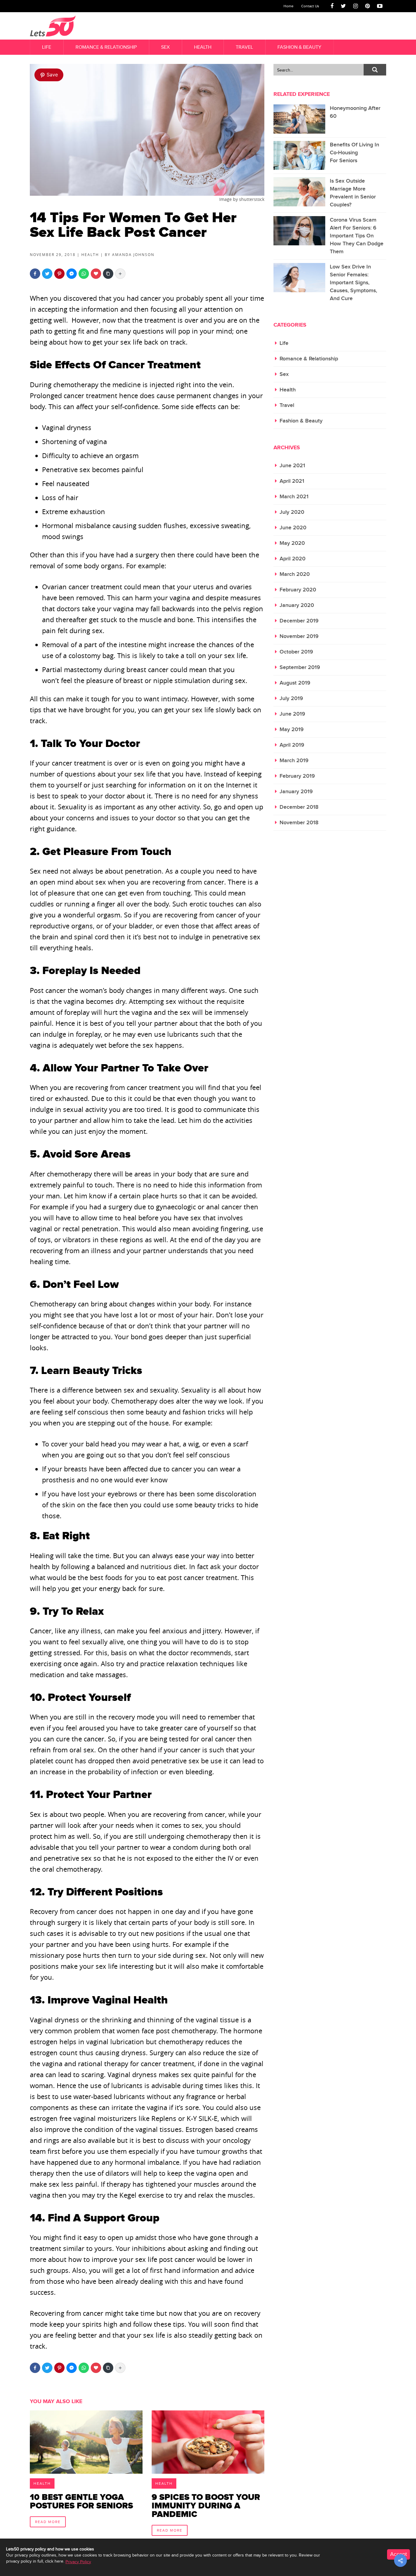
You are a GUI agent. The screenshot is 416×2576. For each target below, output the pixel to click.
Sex (165, 47)
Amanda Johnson (133, 254)
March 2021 (294, 497)
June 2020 (293, 528)
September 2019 (300, 667)
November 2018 (299, 823)
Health (203, 47)
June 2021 (292, 466)
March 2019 (294, 761)
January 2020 (297, 605)
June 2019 (292, 714)
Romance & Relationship (106, 47)
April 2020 (293, 559)
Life (47, 47)
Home (289, 6)
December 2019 (299, 621)
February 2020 (298, 590)
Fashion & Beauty (299, 47)
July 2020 (292, 512)
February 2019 (297, 776)
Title (86, 2471)
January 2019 (296, 792)
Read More (48, 2522)
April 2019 (292, 745)
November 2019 (299, 636)
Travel (244, 47)
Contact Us (310, 6)
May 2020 (292, 543)
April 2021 (292, 481)
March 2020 (295, 574)
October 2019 (296, 652)
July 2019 (291, 698)
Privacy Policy (78, 2562)
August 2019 (295, 683)
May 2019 (292, 729)
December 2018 (299, 807)
